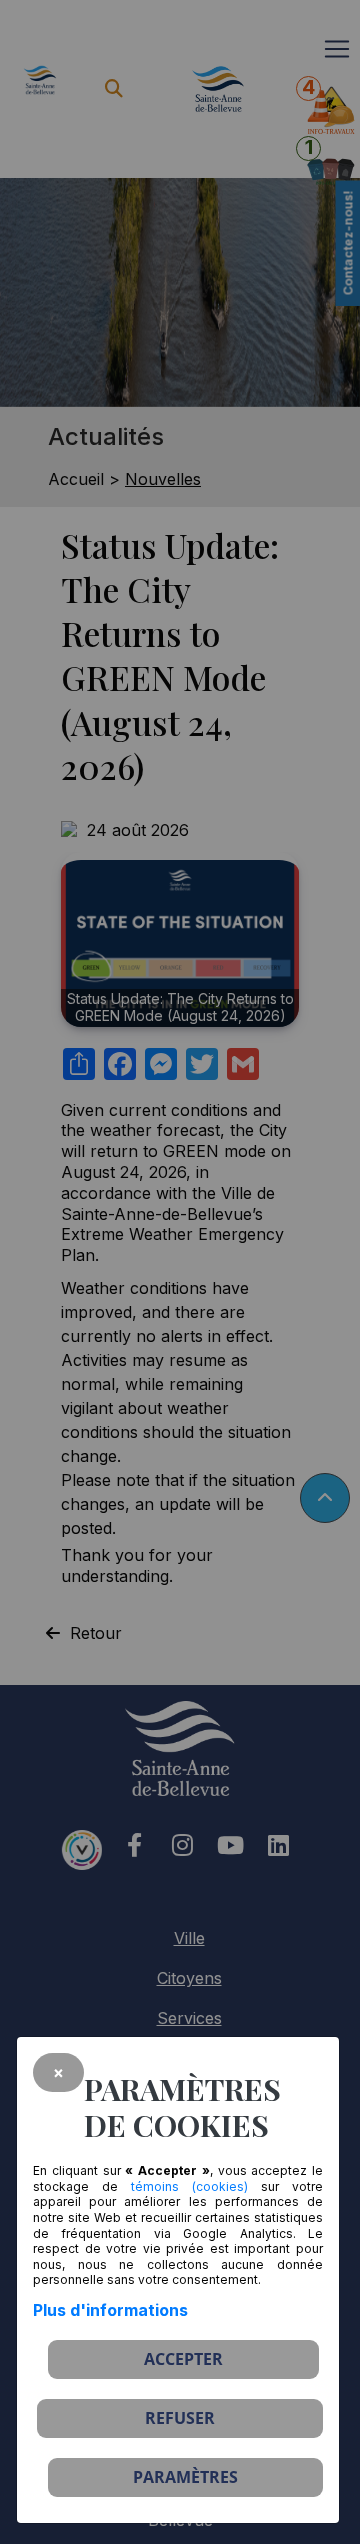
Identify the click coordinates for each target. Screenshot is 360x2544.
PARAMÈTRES (185, 2477)
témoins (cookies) (189, 2186)
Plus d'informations (110, 2310)
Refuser (180, 2418)
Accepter (183, 2359)
